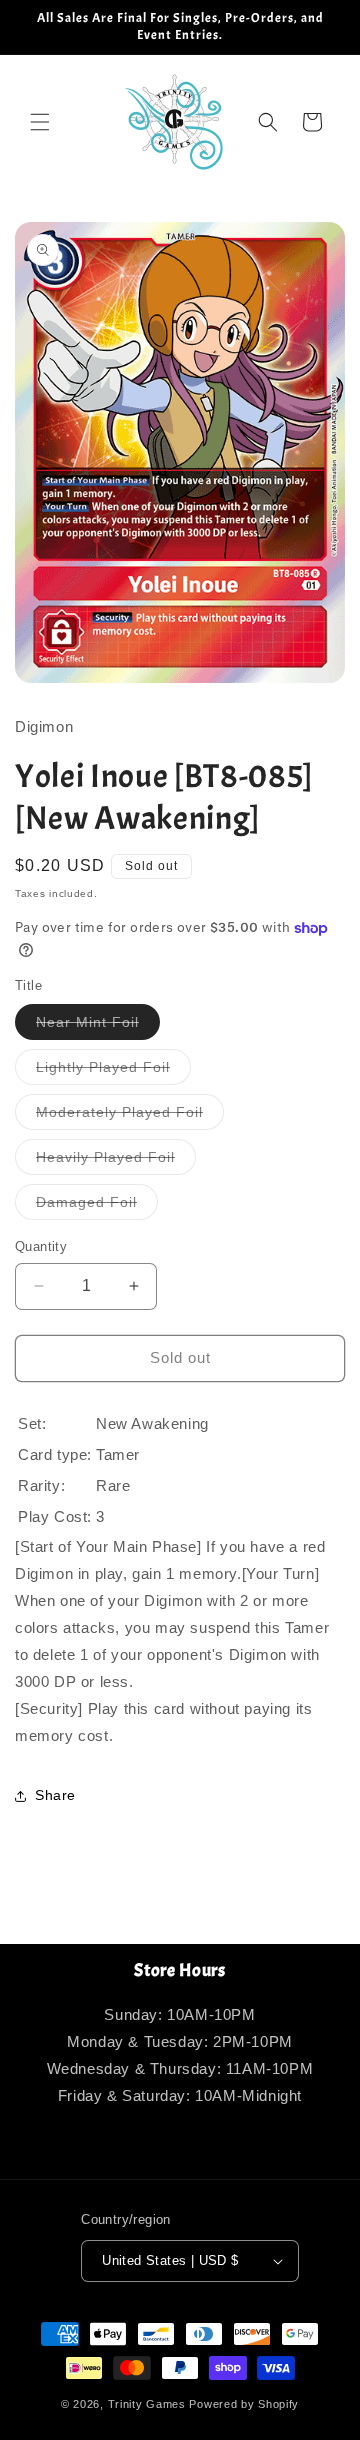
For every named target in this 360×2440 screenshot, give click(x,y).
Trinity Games (147, 2404)
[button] (40, 122)
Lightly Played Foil (113, 1071)
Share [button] (55, 1795)
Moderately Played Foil (130, 1116)
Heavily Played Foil (116, 1161)
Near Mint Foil (98, 1026)
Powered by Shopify (244, 2404)
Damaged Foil (97, 1206)
